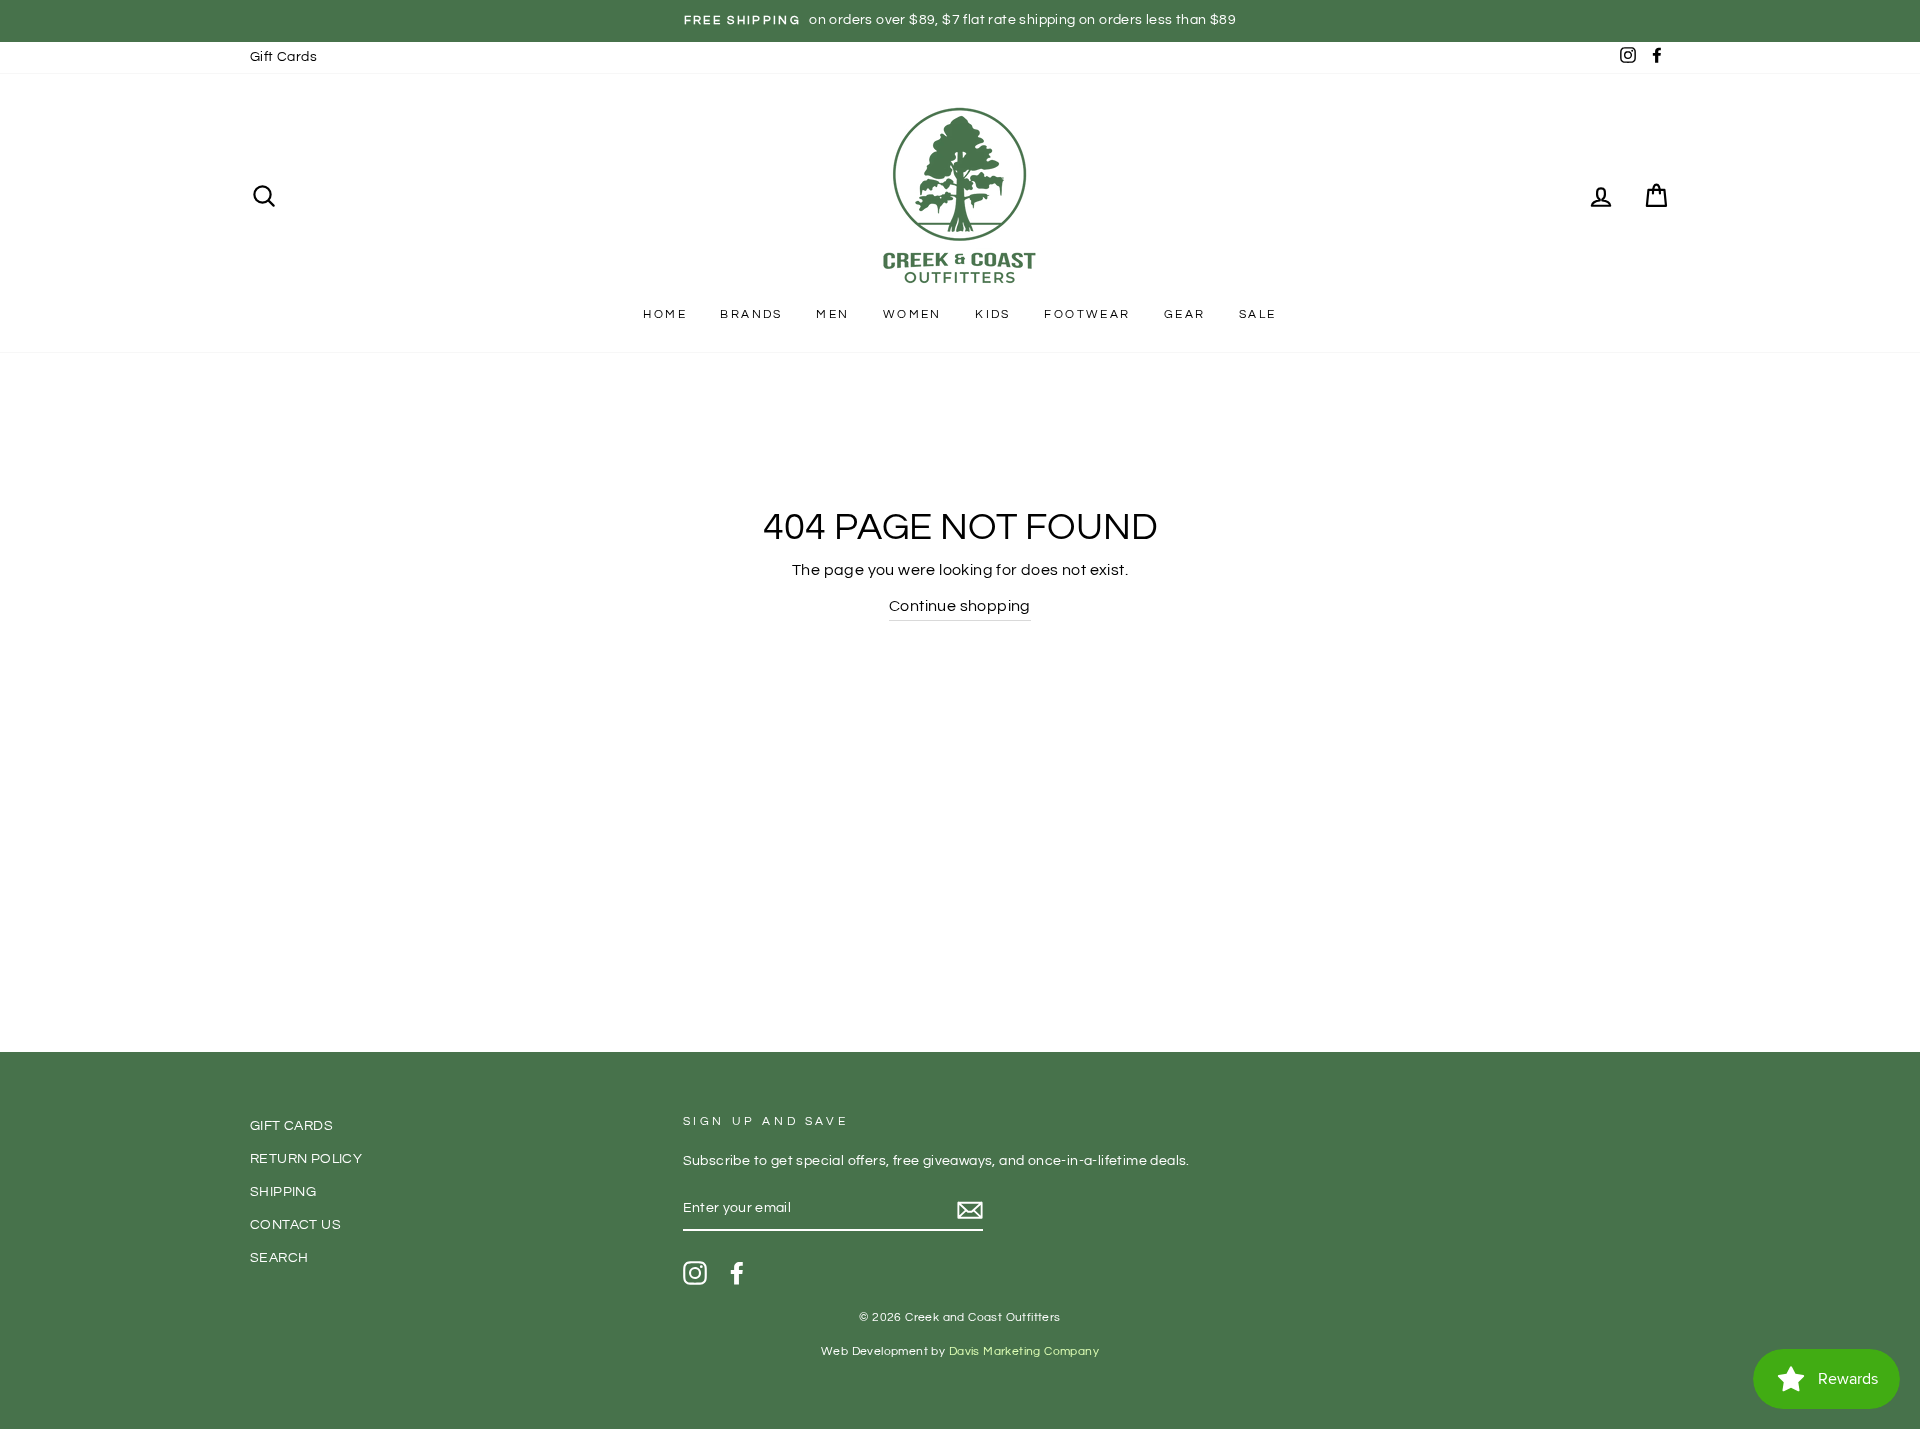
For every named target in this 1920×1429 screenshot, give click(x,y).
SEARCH (279, 1258)
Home (665, 314)
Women (912, 314)
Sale (1258, 314)
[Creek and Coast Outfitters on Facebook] (737, 1273)
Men (832, 314)
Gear (1185, 314)
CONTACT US (295, 1225)
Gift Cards (283, 57)
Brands (751, 314)
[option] (960, 21)
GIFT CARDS (291, 1126)
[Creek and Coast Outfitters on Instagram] (695, 1273)
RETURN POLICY (306, 1159)
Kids (993, 314)
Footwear (1087, 314)
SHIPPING (283, 1192)
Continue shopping (960, 606)
